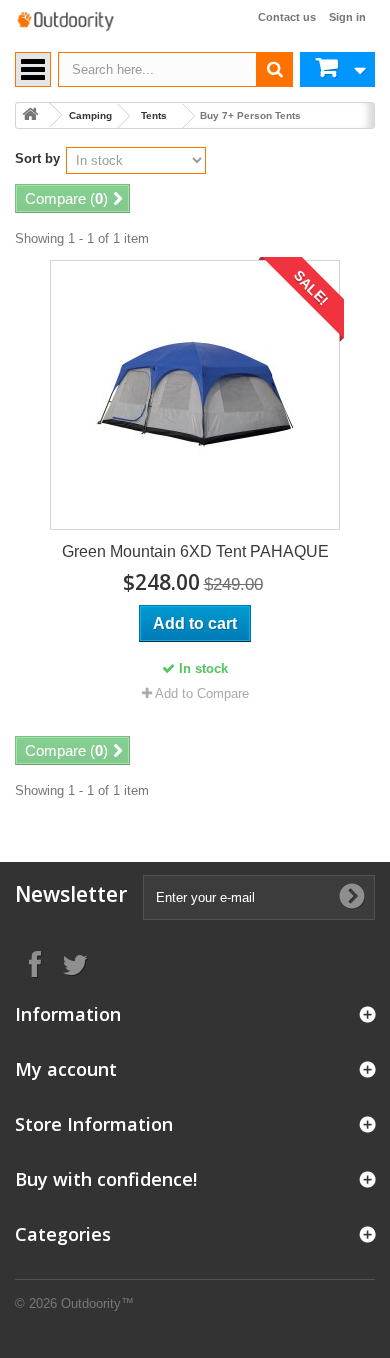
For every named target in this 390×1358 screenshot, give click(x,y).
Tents (154, 115)
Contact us (287, 17)
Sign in (347, 17)
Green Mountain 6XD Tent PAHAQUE (195, 551)
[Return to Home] (30, 115)
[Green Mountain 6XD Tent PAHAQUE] (195, 395)
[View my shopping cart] (337, 69)
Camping (90, 115)
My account (66, 1069)
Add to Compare (202, 693)
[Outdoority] (65, 21)
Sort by (37, 158)
